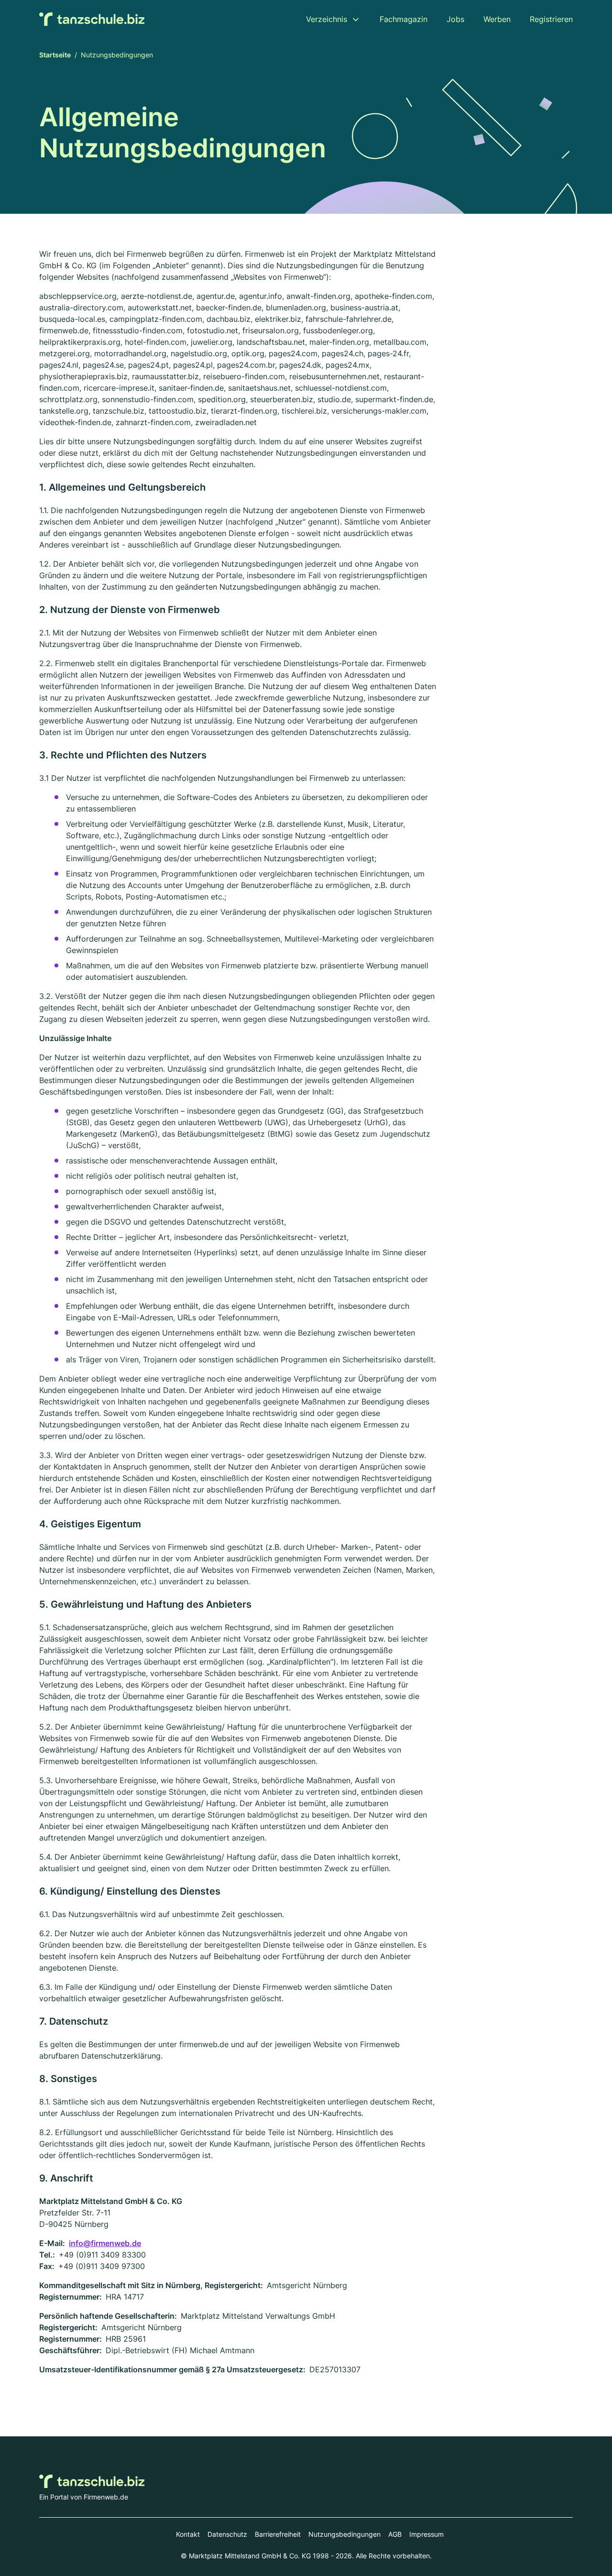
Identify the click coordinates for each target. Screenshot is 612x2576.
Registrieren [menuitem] (551, 19)
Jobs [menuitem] (455, 19)
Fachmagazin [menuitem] (404, 19)
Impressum (426, 2534)
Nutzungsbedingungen (344, 2534)
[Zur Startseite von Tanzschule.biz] (92, 19)
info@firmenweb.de (105, 2243)
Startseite (55, 55)
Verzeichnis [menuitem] (327, 19)
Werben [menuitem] (497, 19)
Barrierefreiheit (278, 2534)
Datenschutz (227, 2534)
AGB (395, 2534)
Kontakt (188, 2534)
